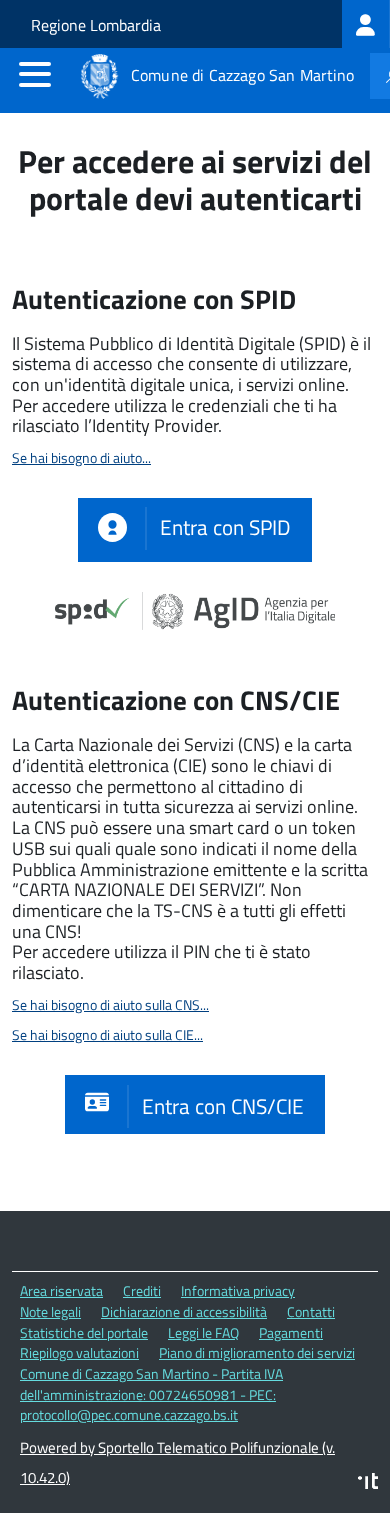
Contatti (311, 1311)
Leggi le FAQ (203, 1332)
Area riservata (61, 1290)
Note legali (50, 1311)
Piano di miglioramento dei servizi (257, 1352)
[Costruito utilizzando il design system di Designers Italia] (368, 1483)
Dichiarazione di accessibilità (184, 1311)
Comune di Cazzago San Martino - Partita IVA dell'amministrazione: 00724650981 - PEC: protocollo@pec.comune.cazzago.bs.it (151, 1394)
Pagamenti (291, 1332)
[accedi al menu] (35, 74)
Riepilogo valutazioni (79, 1352)
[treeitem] (366, 24)
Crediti (142, 1290)
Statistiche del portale (84, 1332)
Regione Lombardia (96, 25)
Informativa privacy (238, 1290)
